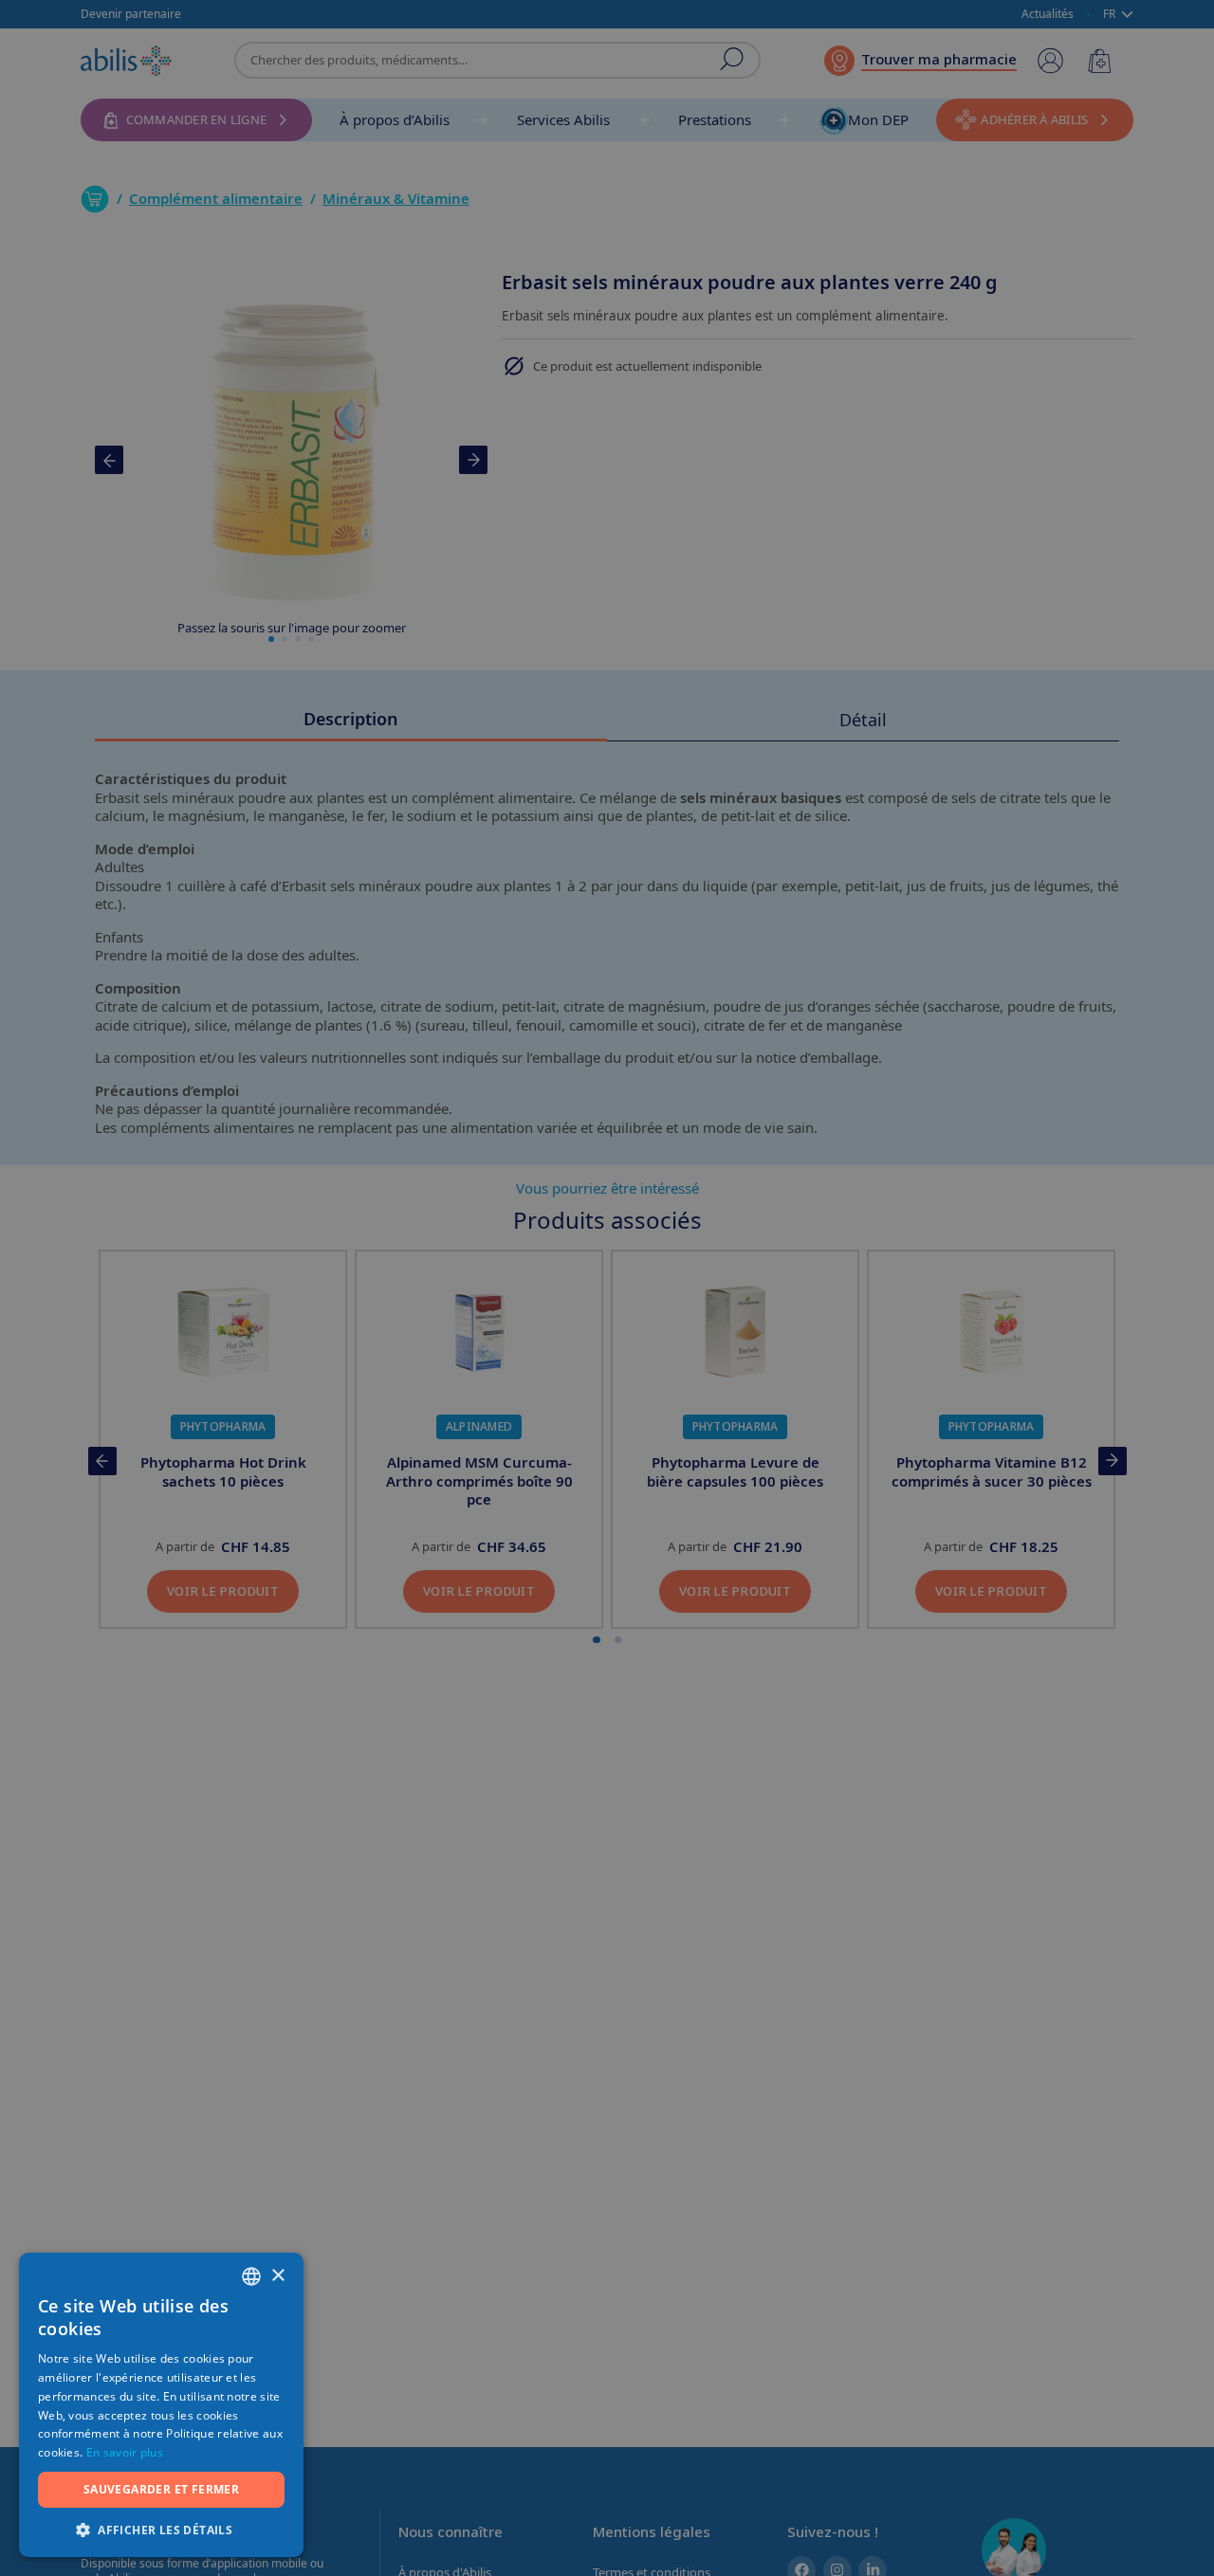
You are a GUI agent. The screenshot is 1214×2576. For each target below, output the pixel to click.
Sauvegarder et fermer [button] (161, 2489)
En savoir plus (125, 2452)
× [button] (277, 2276)
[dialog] (607, 1288)
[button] (161, 2529)
